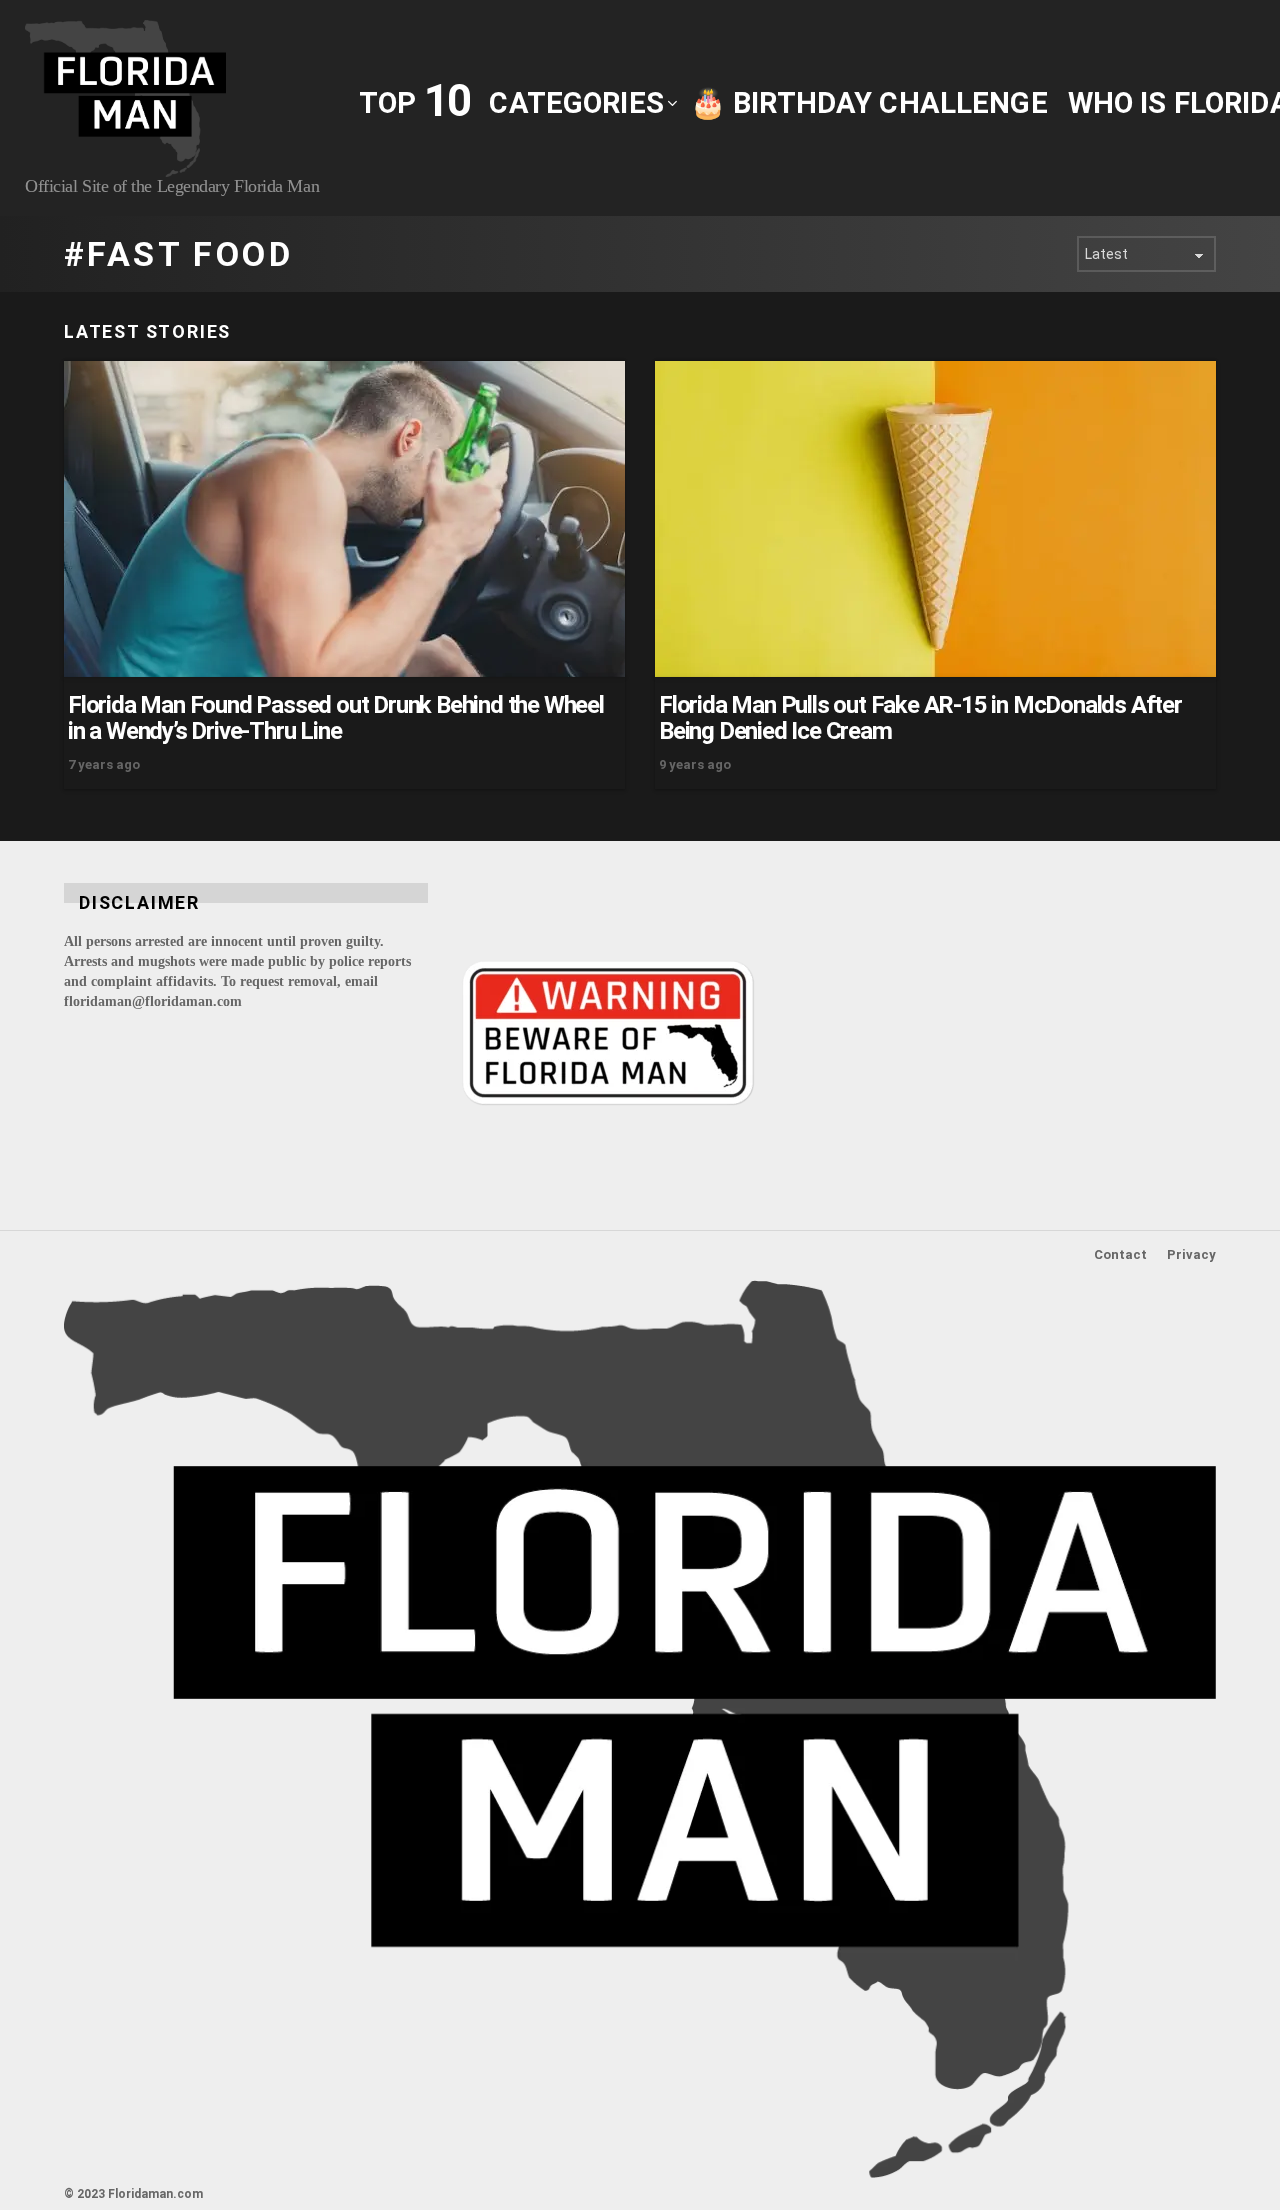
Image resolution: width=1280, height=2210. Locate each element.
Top (414, 101)
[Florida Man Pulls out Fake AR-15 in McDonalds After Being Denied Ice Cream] (935, 519)
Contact (1120, 1254)
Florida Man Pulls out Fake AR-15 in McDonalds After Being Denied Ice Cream (920, 718)
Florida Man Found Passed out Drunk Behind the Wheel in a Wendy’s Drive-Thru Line (336, 718)
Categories (576, 103)
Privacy (1191, 1254)
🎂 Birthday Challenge (869, 103)
